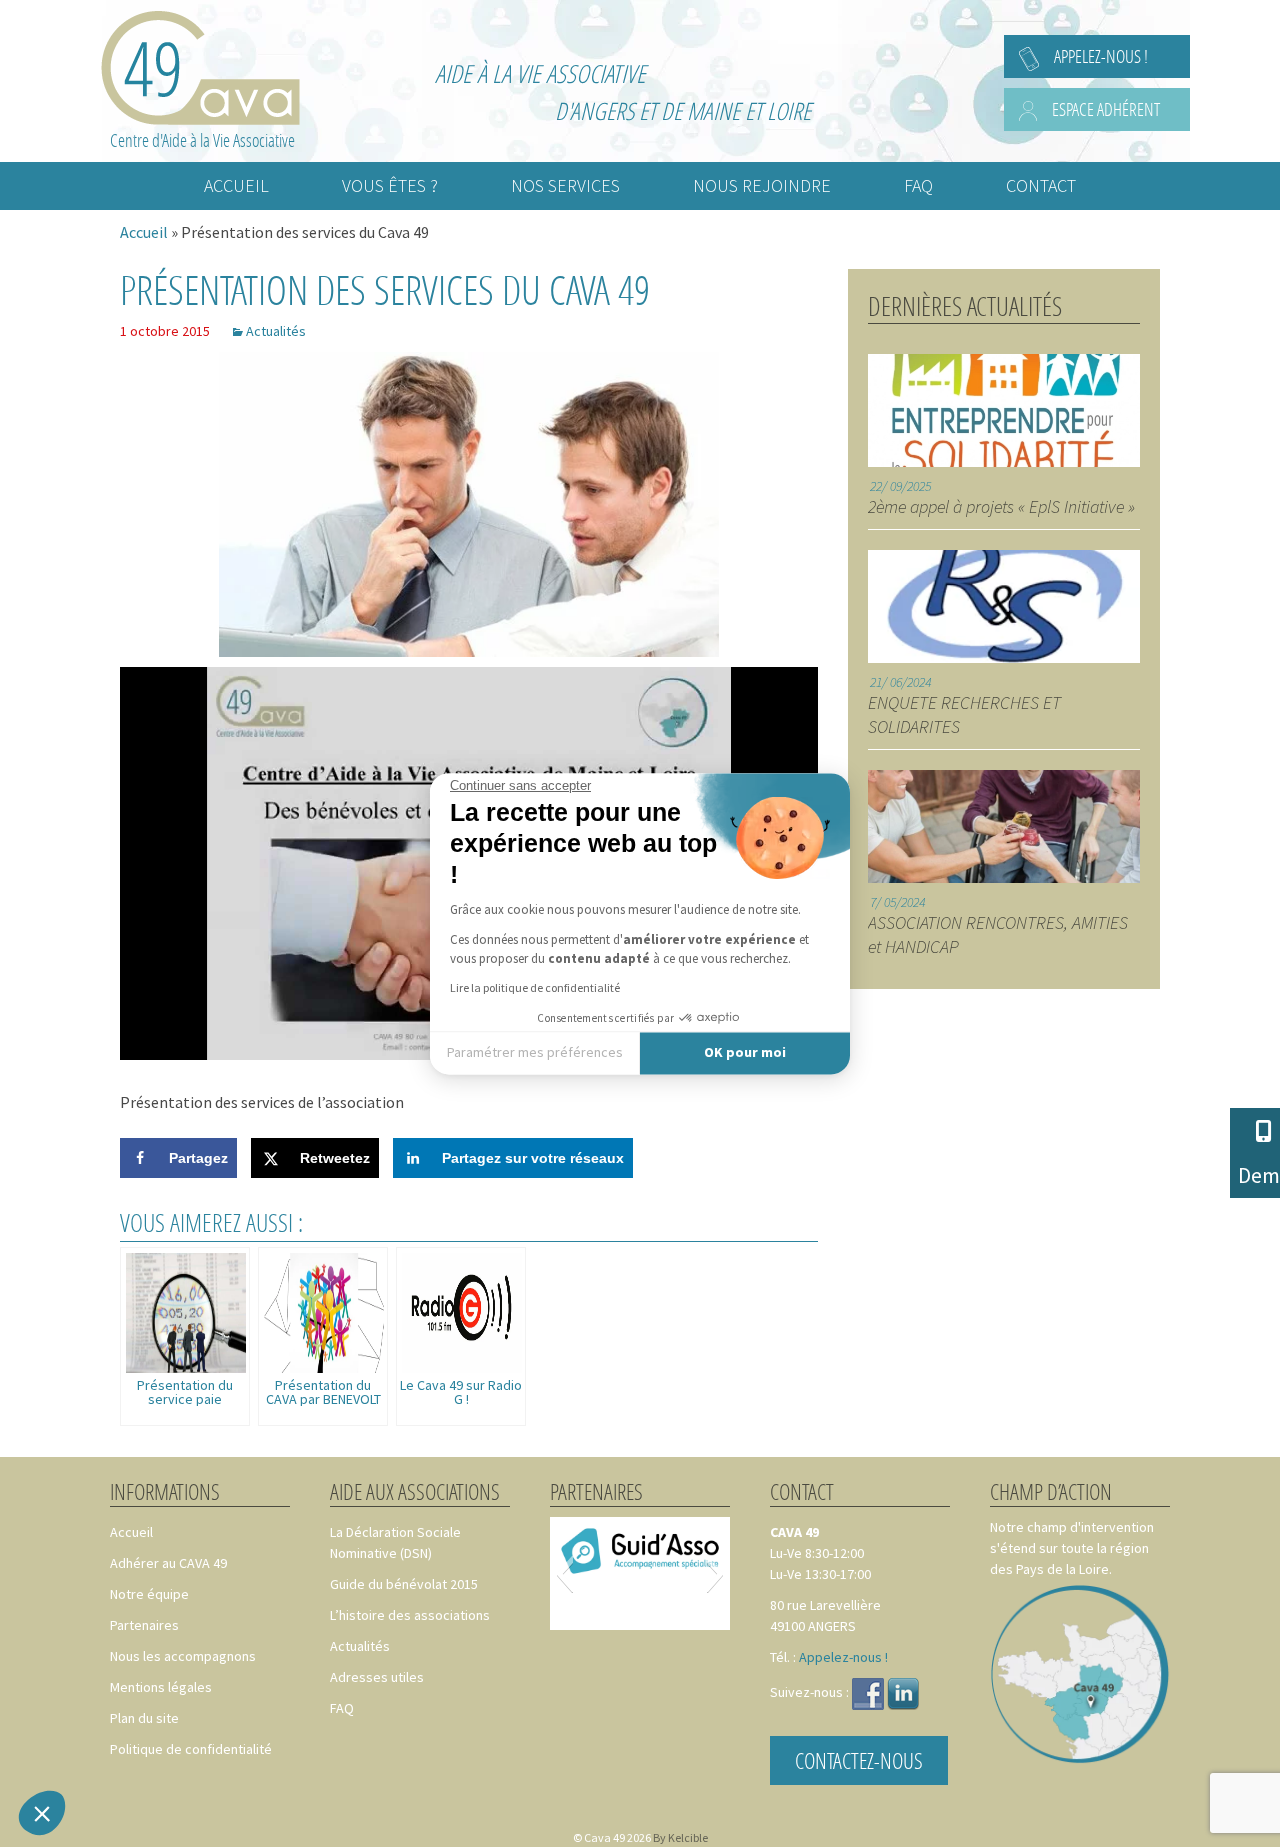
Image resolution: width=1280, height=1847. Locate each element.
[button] (42, 1813)
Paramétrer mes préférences (535, 1053)
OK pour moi (745, 1053)
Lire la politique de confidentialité (535, 987)
